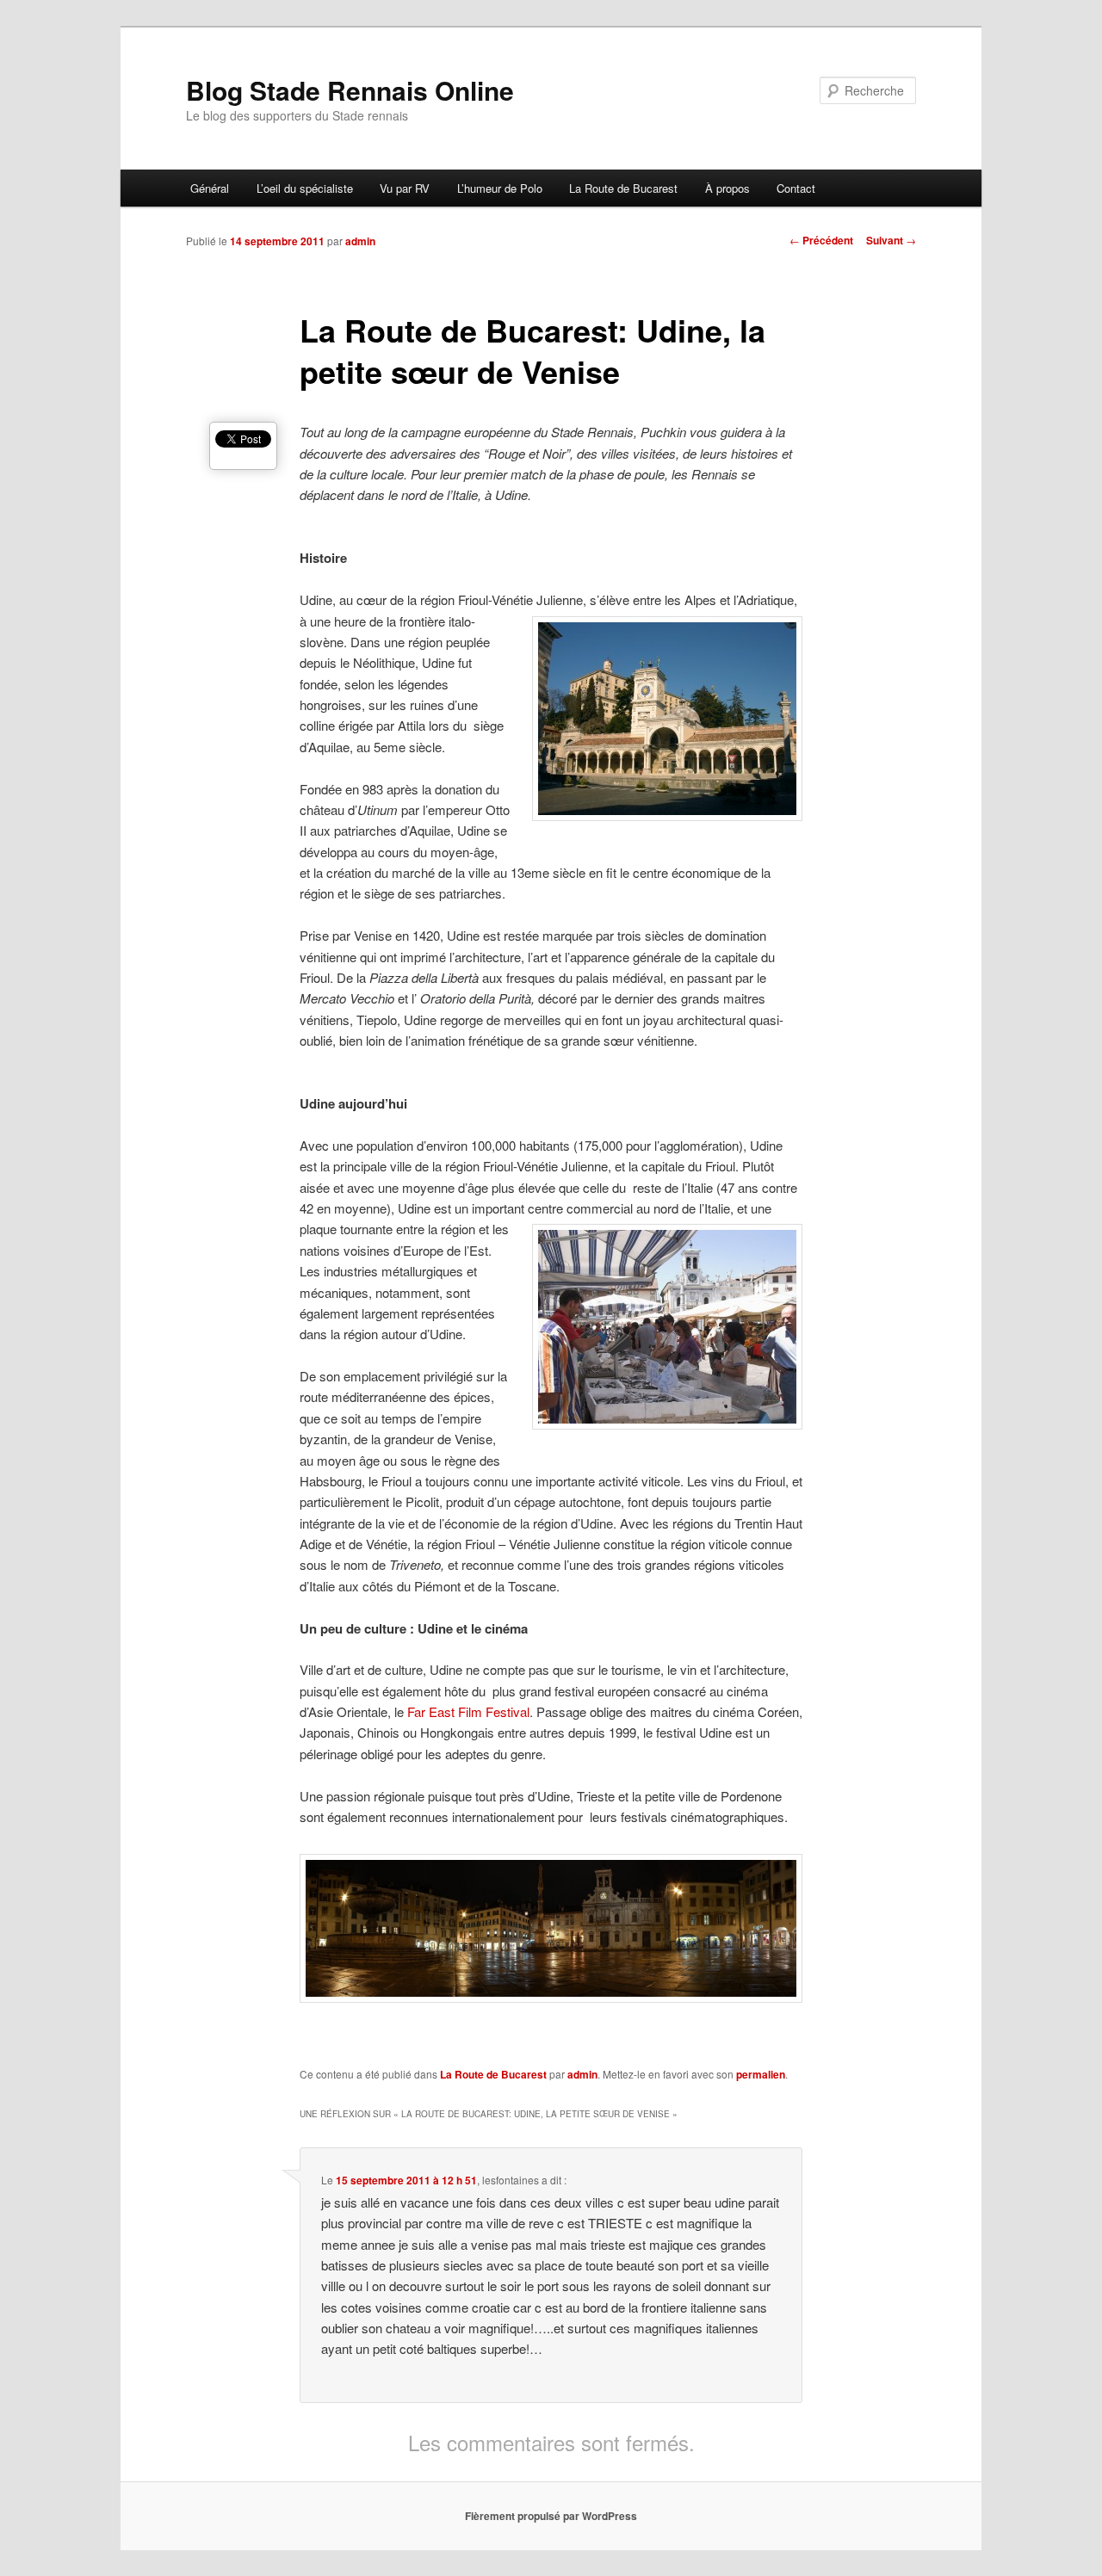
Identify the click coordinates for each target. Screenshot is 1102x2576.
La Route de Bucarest (623, 188)
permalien (761, 2074)
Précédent (821, 240)
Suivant (891, 240)
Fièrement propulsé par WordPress (551, 2516)
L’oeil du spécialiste (305, 188)
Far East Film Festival (468, 1711)
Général (210, 188)
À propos (727, 188)
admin (360, 241)
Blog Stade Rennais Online (350, 90)
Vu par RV (405, 188)
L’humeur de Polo (500, 188)
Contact (796, 188)
